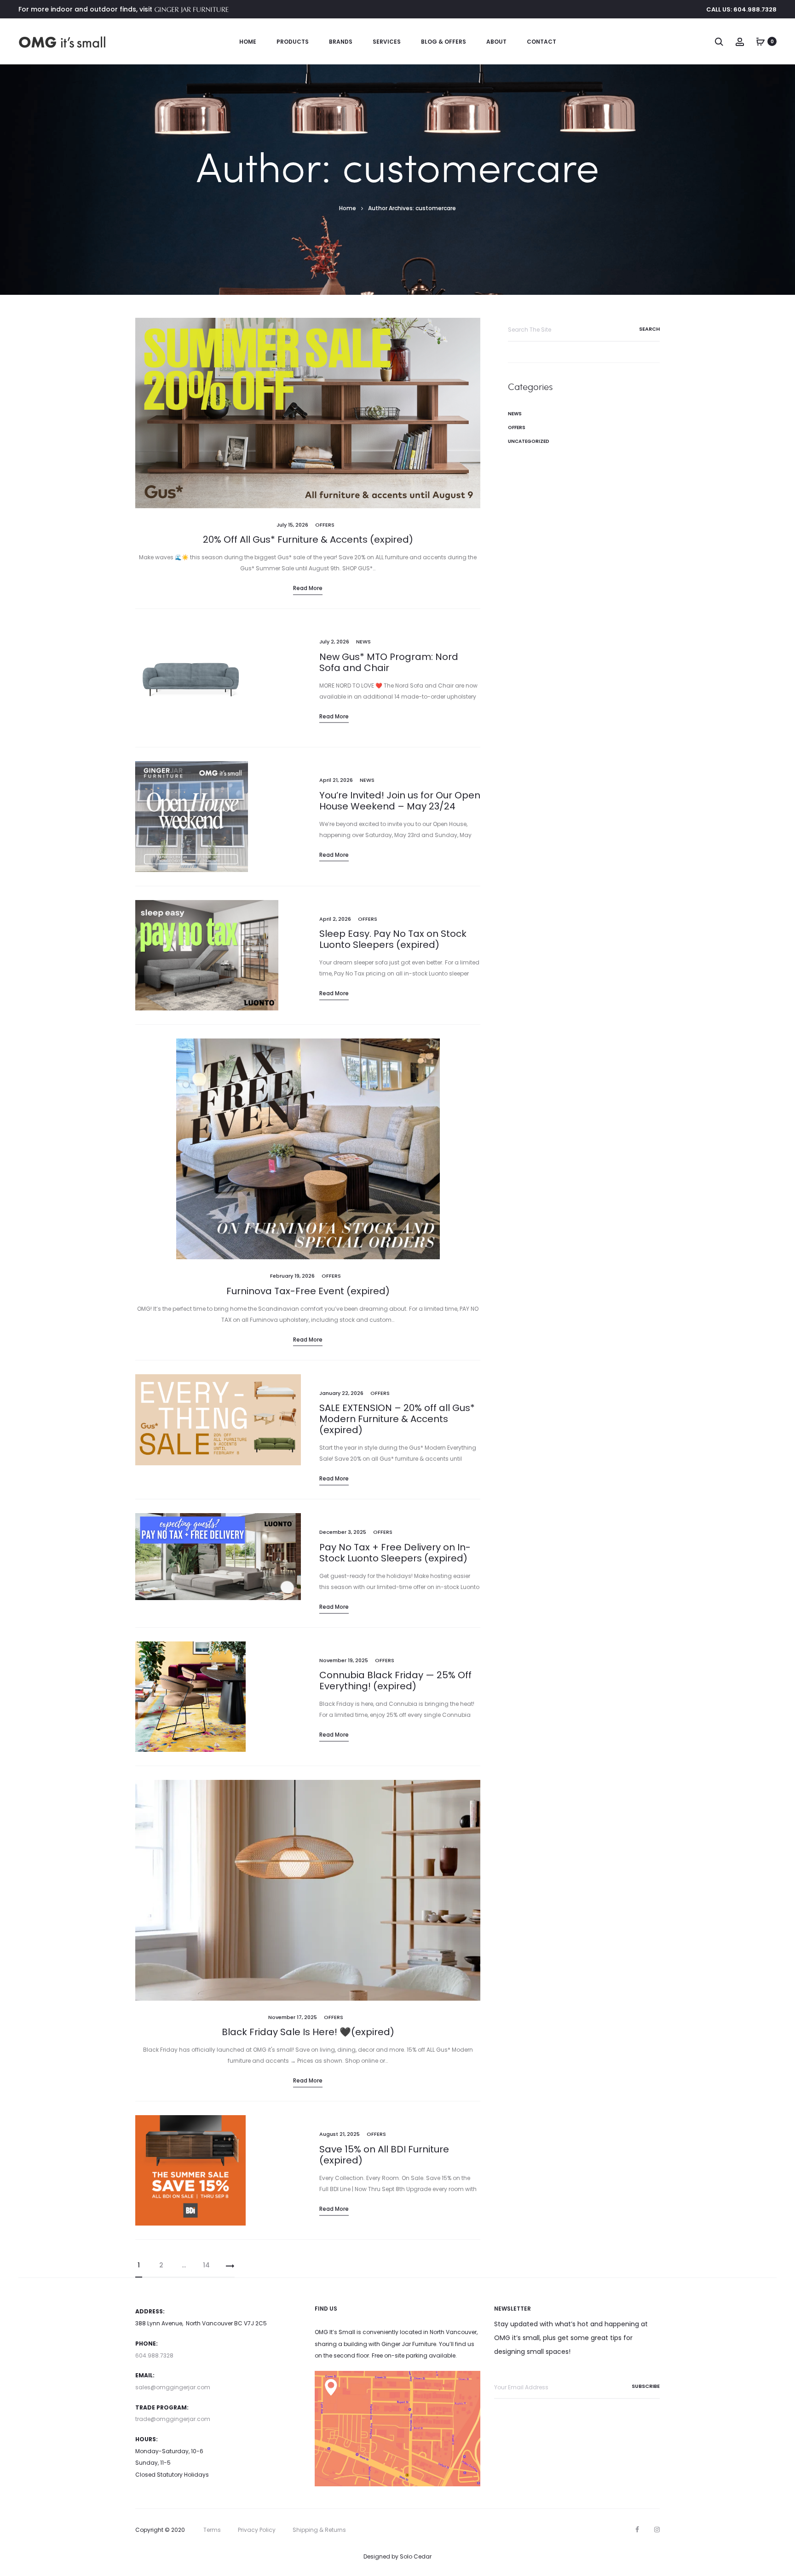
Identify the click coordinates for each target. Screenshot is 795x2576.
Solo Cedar (416, 2556)
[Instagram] (657, 2530)
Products (293, 42)
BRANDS (341, 42)
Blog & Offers (444, 42)
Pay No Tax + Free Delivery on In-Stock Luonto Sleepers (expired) (395, 1553)
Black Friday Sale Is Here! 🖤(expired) (308, 2032)
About (496, 42)
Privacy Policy (257, 2530)
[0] (760, 41)
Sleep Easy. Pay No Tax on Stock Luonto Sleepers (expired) (393, 939)
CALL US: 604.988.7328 (741, 9)
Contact (542, 42)
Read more (308, 588)
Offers (325, 525)
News (363, 642)
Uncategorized (529, 441)
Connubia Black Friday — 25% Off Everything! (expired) (395, 1681)
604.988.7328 (154, 2355)
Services (387, 42)
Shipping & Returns (319, 2530)
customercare (436, 208)
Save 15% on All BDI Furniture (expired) (384, 2155)
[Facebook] (637, 2530)
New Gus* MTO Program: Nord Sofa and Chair (389, 662)
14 (206, 2265)
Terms (212, 2530)
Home (248, 42)
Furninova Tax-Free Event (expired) (308, 1291)
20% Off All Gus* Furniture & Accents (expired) (308, 539)
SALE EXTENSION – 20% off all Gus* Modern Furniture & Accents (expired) (397, 1419)
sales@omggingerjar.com (173, 2387)
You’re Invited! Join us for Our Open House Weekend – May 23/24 (400, 801)
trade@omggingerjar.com (173, 2419)
